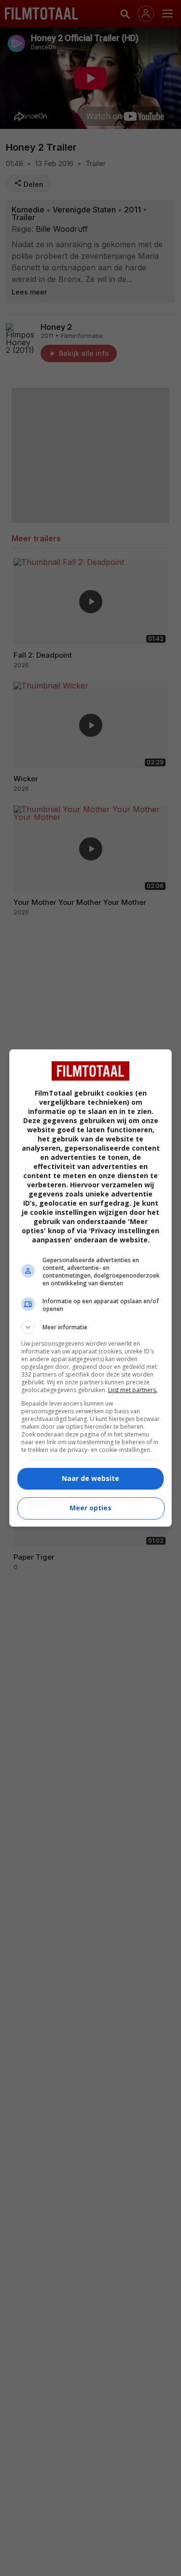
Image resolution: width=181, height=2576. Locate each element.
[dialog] (91, 1288)
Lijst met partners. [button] (133, 1390)
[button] (91, 1327)
